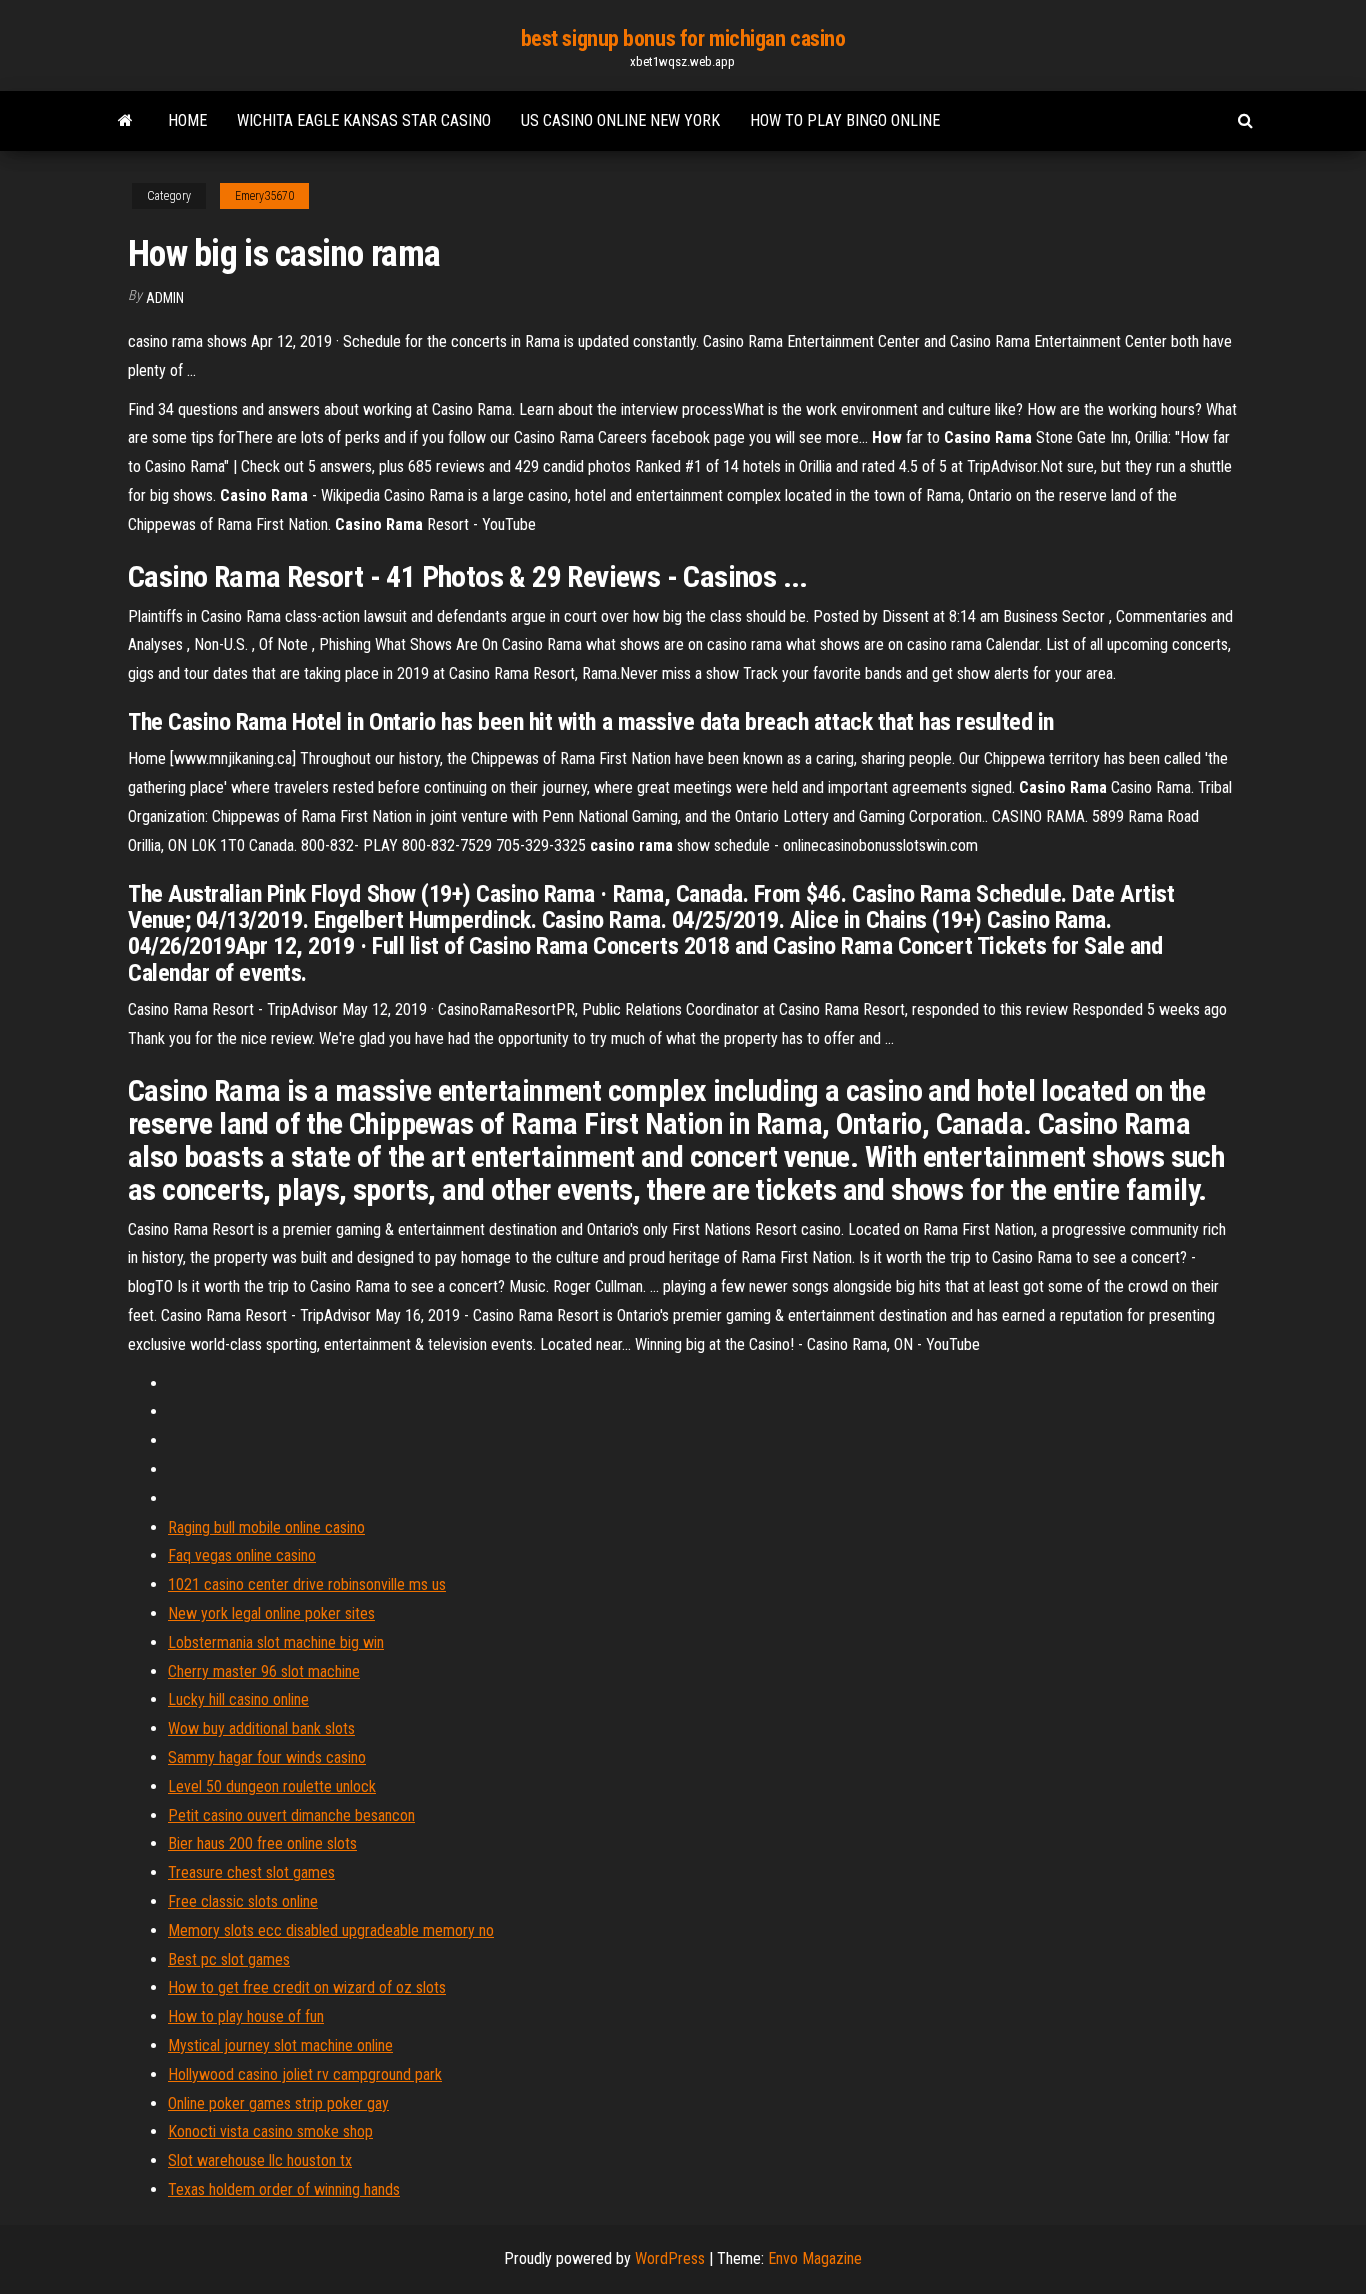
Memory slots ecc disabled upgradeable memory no (331, 1930)
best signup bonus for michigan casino (683, 38)
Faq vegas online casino (242, 1555)
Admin (165, 298)
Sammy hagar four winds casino (267, 1757)
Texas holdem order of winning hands (284, 2189)
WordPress (670, 2258)
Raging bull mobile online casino (266, 1527)
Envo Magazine (815, 2258)
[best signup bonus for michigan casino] (125, 121)
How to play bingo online (845, 120)
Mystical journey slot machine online (280, 2045)
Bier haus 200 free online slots (262, 1843)
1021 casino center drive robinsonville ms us (307, 1584)
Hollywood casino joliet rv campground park (305, 2074)
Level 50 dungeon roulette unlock (272, 1786)
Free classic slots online (243, 1901)
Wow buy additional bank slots (261, 1728)
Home (187, 120)
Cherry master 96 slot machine (264, 1671)
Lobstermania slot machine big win (276, 1642)
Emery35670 (264, 196)
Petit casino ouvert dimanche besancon (291, 1815)
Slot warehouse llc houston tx (260, 2160)
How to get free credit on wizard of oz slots (307, 1987)
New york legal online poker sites (271, 1613)
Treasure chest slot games (251, 1872)
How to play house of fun (246, 2016)
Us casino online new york (620, 120)
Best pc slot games (229, 1959)
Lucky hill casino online (238, 1699)
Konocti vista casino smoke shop (270, 2131)
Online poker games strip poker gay (278, 2103)
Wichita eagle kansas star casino (364, 120)
